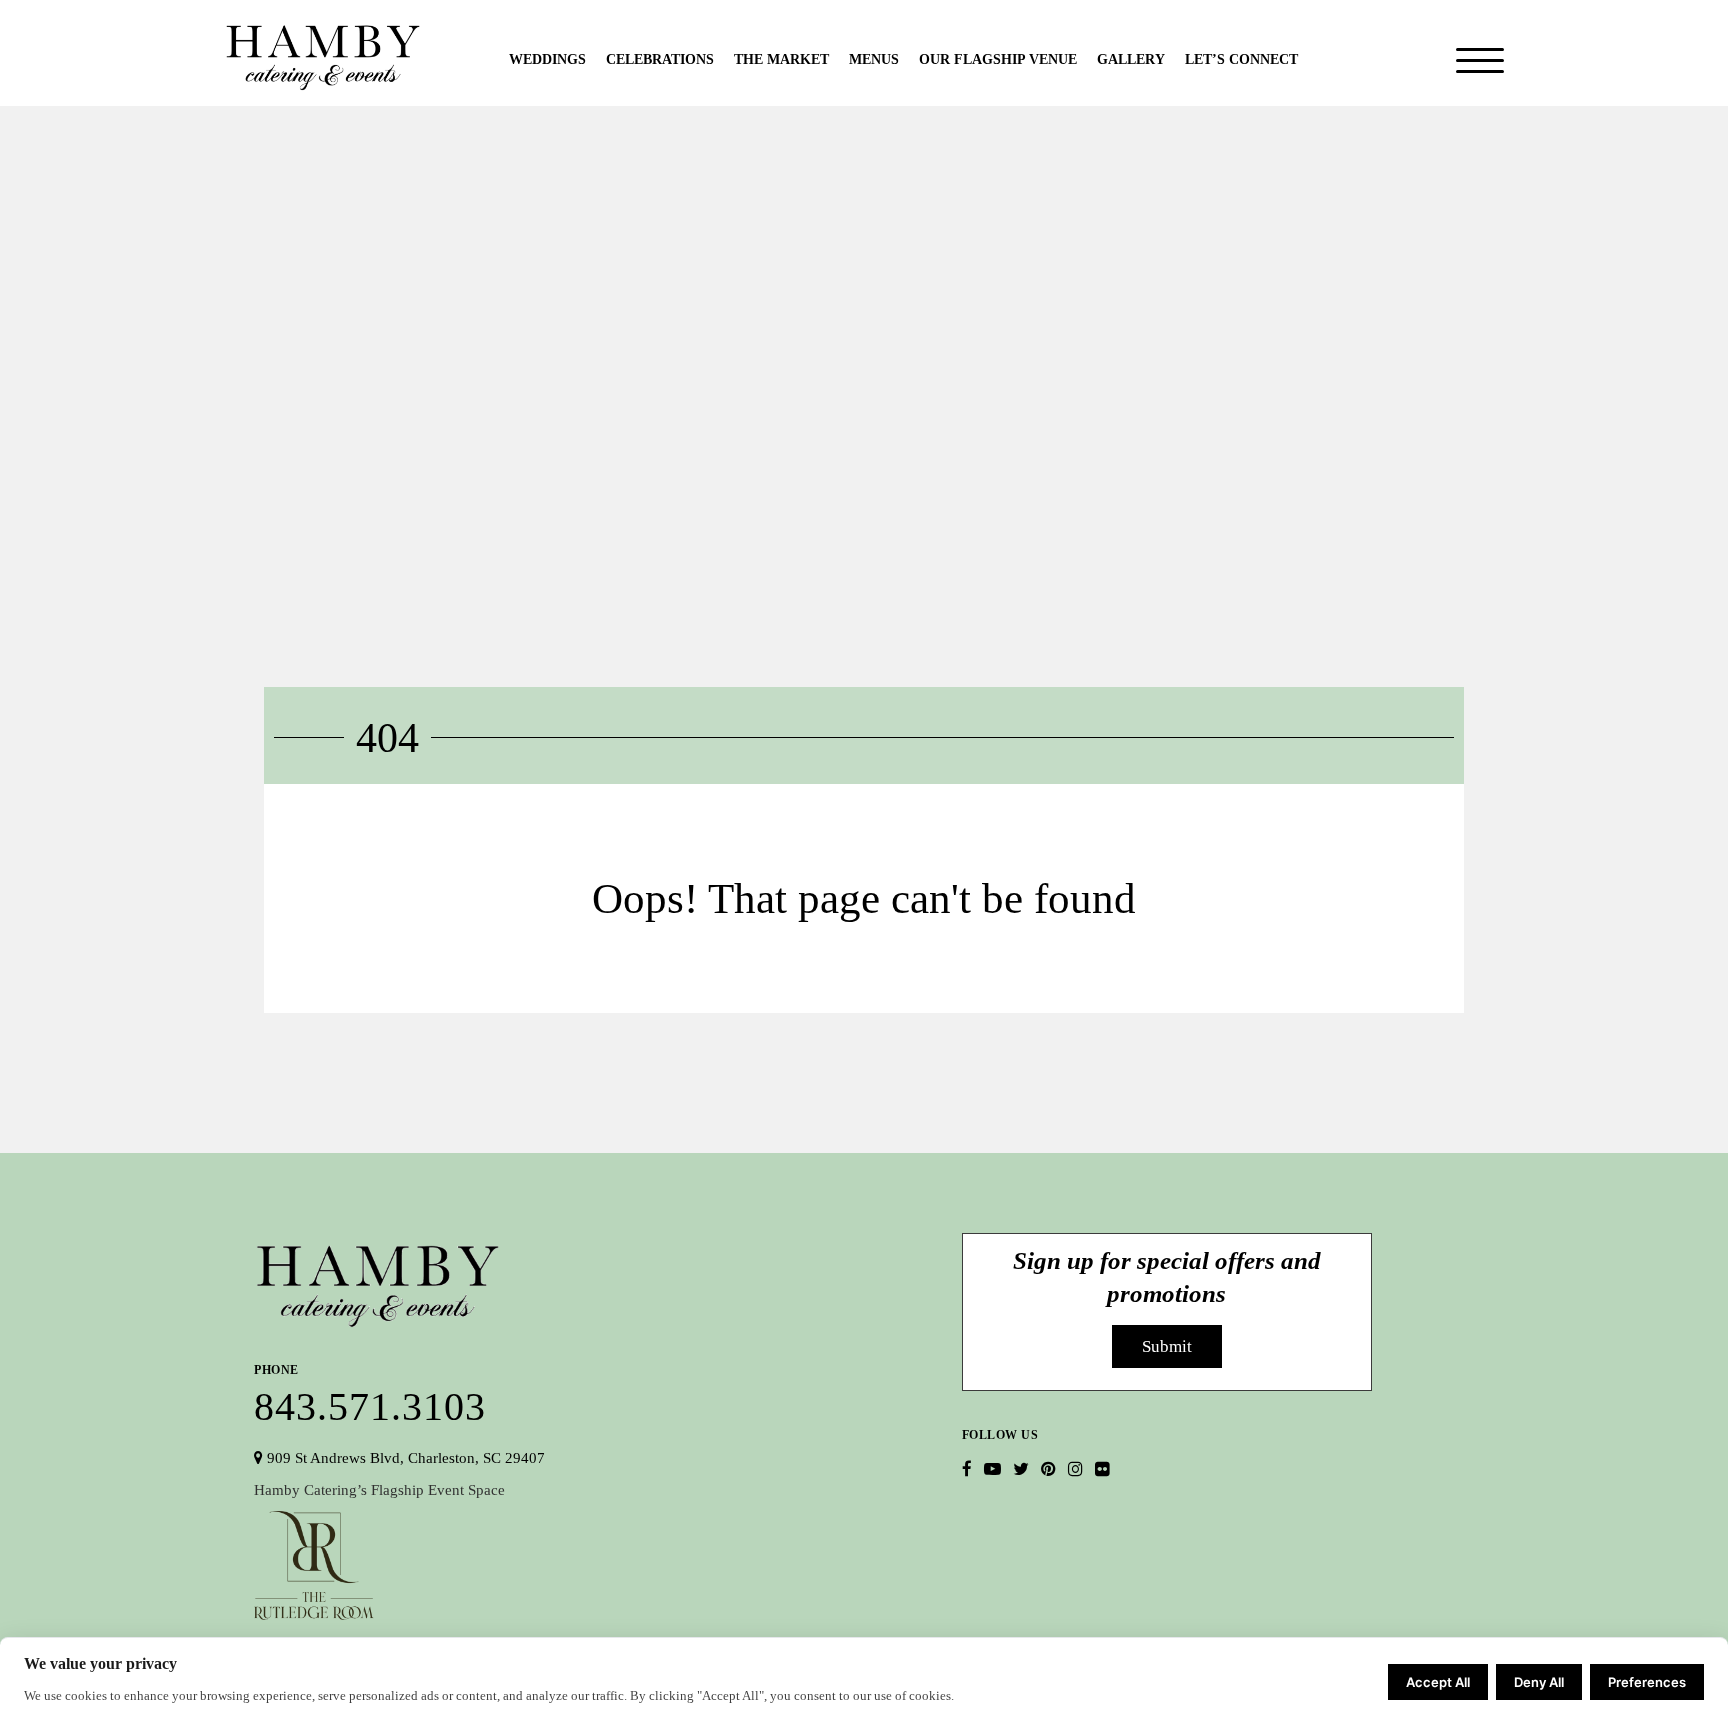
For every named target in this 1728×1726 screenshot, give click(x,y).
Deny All (1539, 1682)
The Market (781, 59)
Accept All (1438, 1682)
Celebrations (660, 59)
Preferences (1647, 1682)
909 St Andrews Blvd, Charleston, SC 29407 (404, 1458)
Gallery (1131, 59)
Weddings (547, 59)
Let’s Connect (1241, 59)
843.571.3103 (370, 1392)
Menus (874, 59)
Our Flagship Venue (998, 59)
